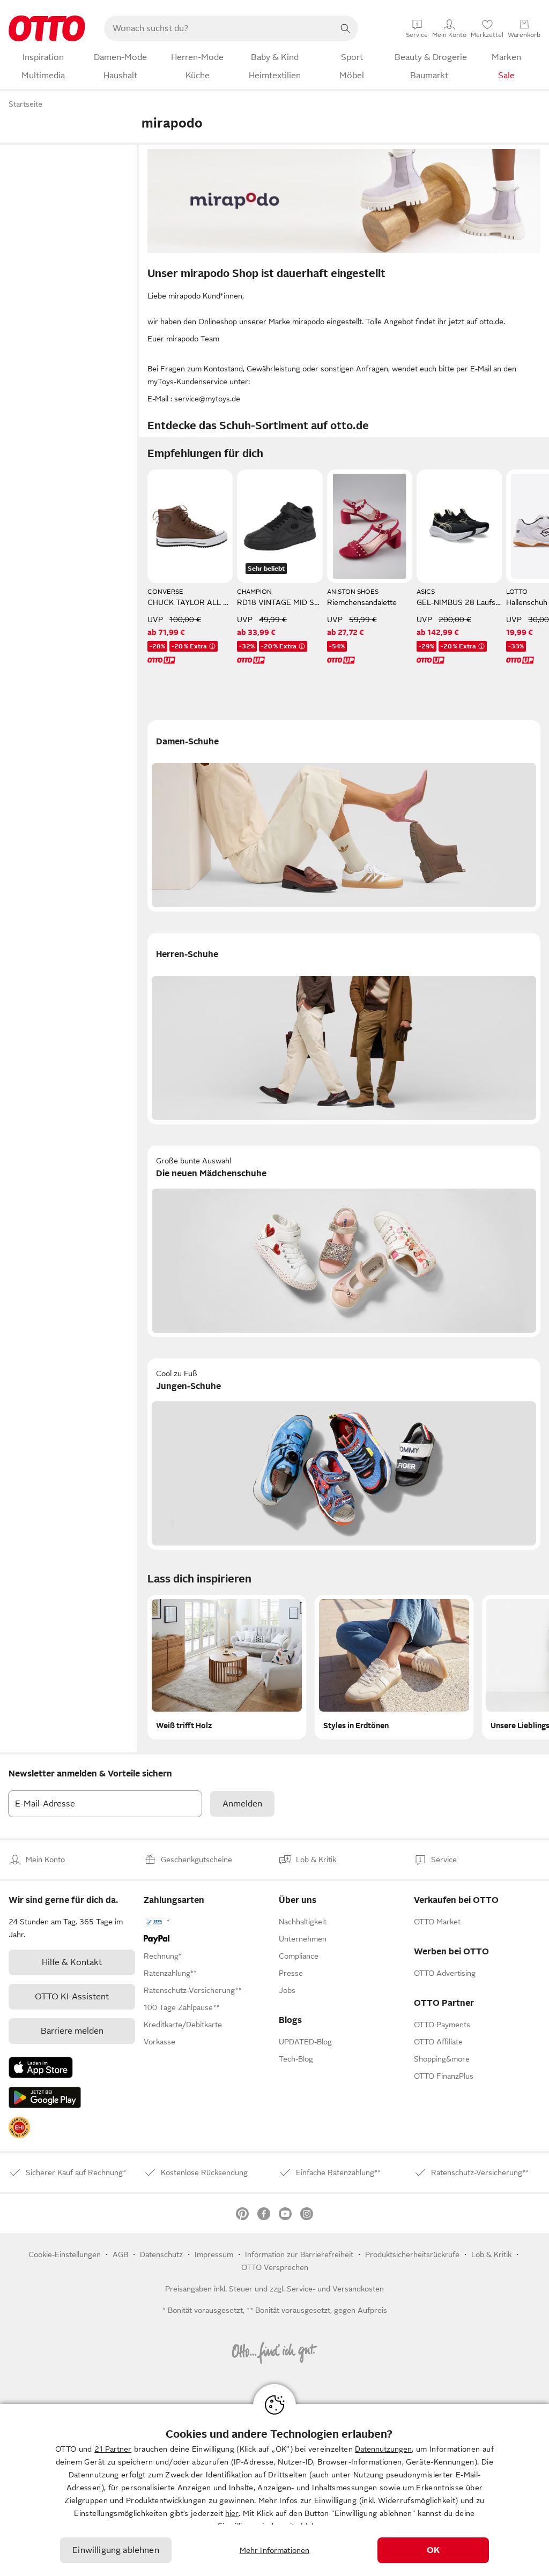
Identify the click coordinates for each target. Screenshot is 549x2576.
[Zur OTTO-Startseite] (47, 28)
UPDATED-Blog (305, 2042)
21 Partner (113, 2449)
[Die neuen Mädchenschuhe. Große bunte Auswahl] (344, 1241)
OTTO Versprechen (275, 2267)
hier (232, 2513)
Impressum (214, 2254)
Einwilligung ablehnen (116, 2550)
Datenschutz (161, 2254)
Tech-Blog (296, 2059)
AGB (120, 2254)
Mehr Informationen (275, 2550)
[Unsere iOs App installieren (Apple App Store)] (41, 2067)
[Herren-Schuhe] (344, 1029)
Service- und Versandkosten (335, 2289)
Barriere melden (72, 2031)
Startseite (25, 104)
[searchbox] (218, 28)
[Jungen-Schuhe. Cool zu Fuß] (344, 1454)
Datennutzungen (383, 2449)
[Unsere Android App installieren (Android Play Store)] (45, 2097)
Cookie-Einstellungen (65, 2254)
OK (433, 2550)
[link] (19, 2127)
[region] (274, 2490)
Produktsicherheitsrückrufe (412, 2254)
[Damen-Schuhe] (344, 816)
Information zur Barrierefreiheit (299, 2254)
